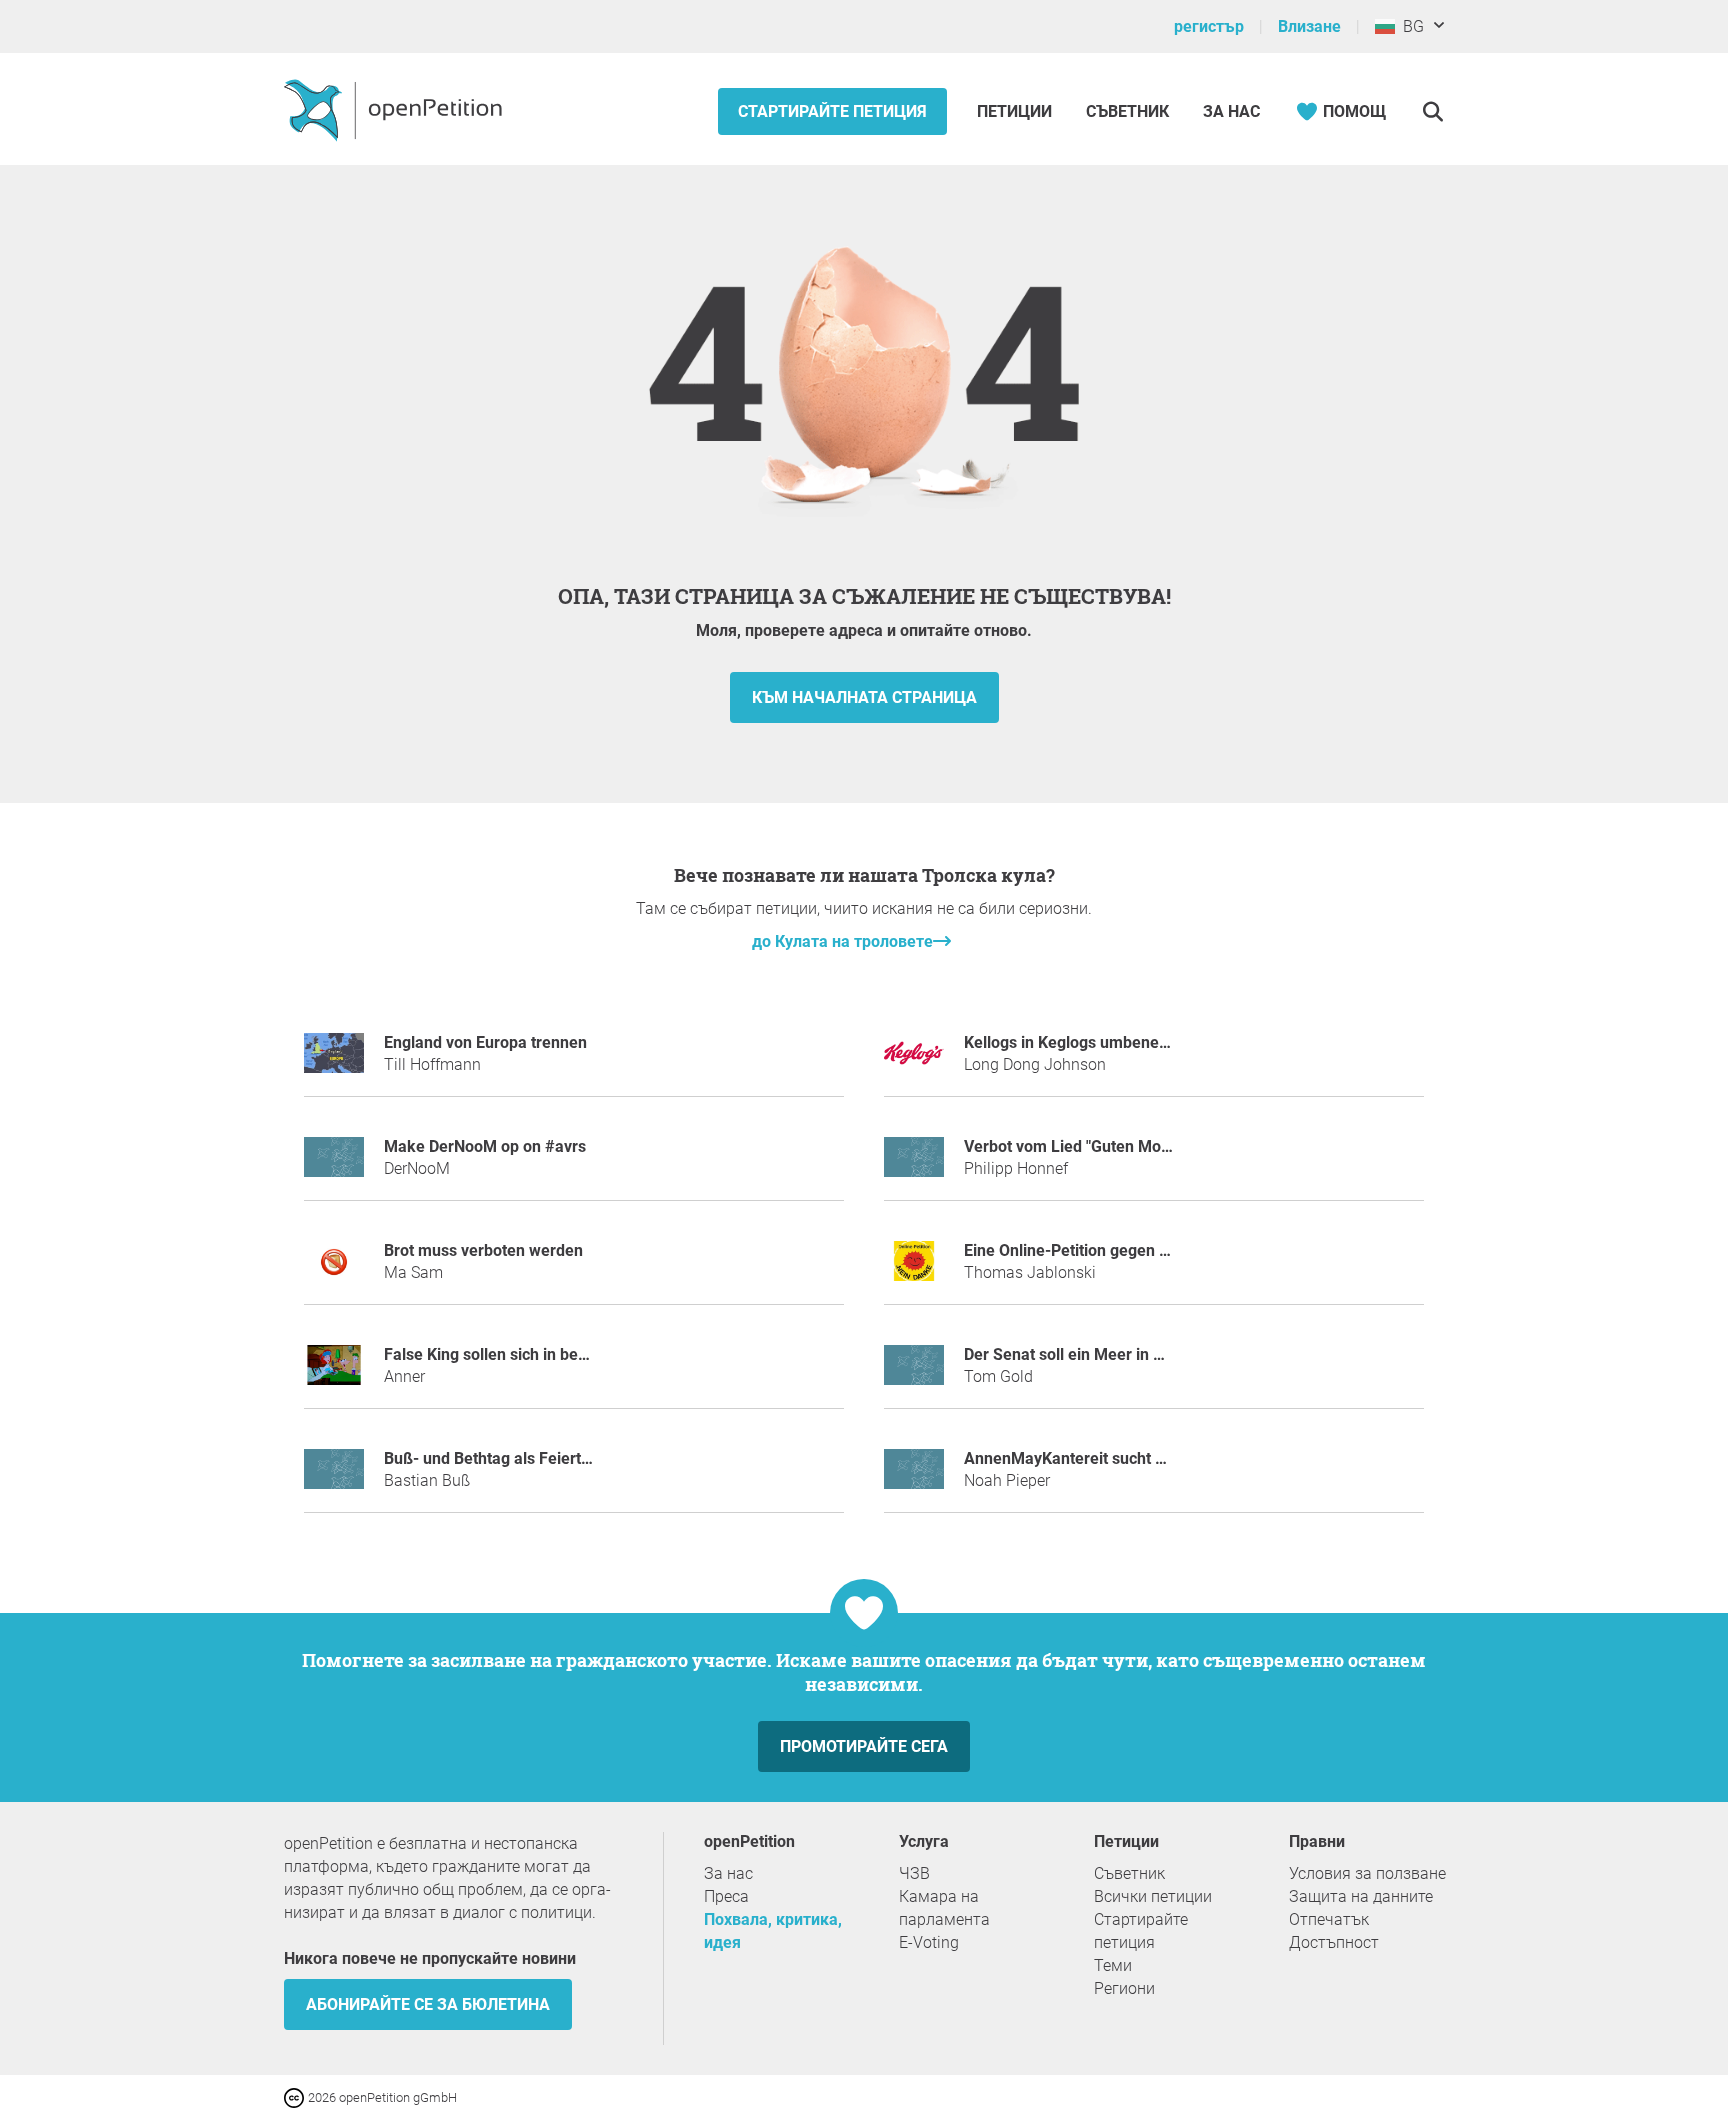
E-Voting (929, 1942)
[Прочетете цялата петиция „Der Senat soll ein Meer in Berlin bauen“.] (914, 1373)
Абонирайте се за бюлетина (428, 2004)
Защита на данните (1361, 1896)
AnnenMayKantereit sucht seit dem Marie (1113, 1458)
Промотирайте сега (864, 1746)
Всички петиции (1153, 1896)
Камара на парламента (944, 1908)
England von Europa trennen (485, 1042)
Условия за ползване (1367, 1873)
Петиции (1016, 111)
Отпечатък (1329, 1919)
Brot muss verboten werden (483, 1250)
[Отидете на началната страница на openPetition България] (395, 109)
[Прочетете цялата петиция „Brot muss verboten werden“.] (334, 1269)
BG (1409, 26)
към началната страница (864, 697)
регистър (1209, 26)
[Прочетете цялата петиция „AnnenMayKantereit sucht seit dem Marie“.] (914, 1477)
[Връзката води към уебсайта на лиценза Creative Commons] (296, 2096)
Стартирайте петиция (832, 111)
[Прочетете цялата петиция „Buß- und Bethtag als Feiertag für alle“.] (334, 1477)
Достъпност (1334, 1942)
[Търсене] (1432, 111)
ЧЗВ (914, 1873)
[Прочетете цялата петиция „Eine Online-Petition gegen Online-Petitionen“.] (914, 1269)
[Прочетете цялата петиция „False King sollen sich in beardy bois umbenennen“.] (334, 1373)
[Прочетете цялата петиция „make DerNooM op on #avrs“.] (334, 1165)
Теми (1113, 1965)
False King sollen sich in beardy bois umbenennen (563, 1354)
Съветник (1127, 111)
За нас (1231, 111)
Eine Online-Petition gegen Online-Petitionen (1124, 1250)
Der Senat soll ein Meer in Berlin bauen (1104, 1354)
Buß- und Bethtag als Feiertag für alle (519, 1458)
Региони (1124, 1988)
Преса (726, 1896)
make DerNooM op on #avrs (485, 1146)
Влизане (1309, 26)
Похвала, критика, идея (773, 1931)
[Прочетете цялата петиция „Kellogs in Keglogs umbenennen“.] (914, 1061)
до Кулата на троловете (842, 941)
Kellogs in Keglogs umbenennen (1079, 1042)
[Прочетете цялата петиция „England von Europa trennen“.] (334, 1061)
